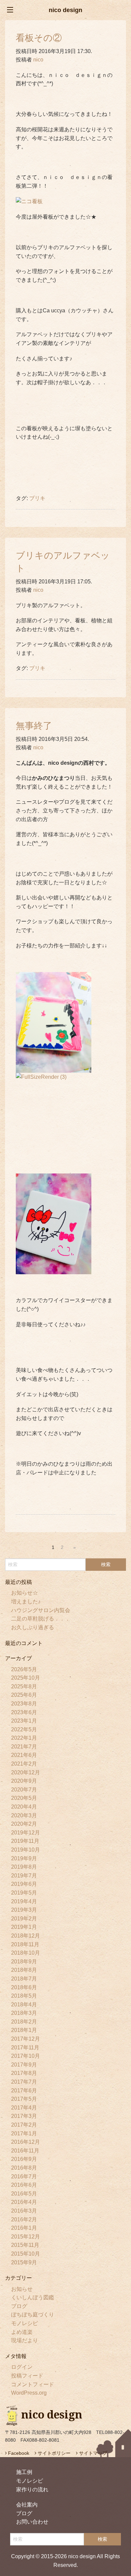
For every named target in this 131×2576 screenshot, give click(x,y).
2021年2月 (24, 1764)
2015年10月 (26, 2254)
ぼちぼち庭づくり (33, 2315)
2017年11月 (25, 2048)
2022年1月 (24, 1738)
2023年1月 (24, 1721)
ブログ (19, 2306)
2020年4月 (24, 1807)
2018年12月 (26, 1936)
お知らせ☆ (25, 1593)
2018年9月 (24, 1962)
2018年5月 (24, 1996)
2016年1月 (24, 2228)
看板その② (39, 38)
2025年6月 (24, 1695)
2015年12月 (26, 2237)
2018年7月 (24, 1979)
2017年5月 (24, 2099)
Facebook (18, 2453)
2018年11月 (25, 1944)
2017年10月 (26, 2056)
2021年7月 (24, 1747)
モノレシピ (25, 2323)
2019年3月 (24, 1910)
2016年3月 (24, 2211)
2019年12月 (26, 1833)
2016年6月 (24, 2185)
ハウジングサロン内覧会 (41, 1610)
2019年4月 (24, 1901)
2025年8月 (24, 1686)
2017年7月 (24, 2082)
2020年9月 (24, 1781)
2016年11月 (25, 2151)
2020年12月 (26, 1772)
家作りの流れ (32, 2490)
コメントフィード (33, 2384)
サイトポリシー (53, 2453)
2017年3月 (24, 2116)
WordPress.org (29, 2393)
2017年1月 (24, 2134)
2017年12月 (26, 2039)
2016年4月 (24, 2202)
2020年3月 (24, 1815)
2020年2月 (24, 1824)
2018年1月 (24, 2030)
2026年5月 (24, 1669)
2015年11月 (25, 2245)
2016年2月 (24, 2219)
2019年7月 (24, 1876)
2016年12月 (26, 2142)
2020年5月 (24, 1798)
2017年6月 (24, 2091)
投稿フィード (27, 2376)
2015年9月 (24, 2262)
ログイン (22, 2367)
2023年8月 (24, 1704)
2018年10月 (26, 1953)
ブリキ (37, 498)
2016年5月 (24, 2194)
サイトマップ (92, 2453)
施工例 (24, 2472)
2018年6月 (24, 1987)
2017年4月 (24, 2108)
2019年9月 (24, 1858)
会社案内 (27, 2505)
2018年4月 (24, 2005)
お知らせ (22, 2289)
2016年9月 (24, 2159)
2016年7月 (24, 2177)
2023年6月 (24, 1712)
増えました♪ (26, 1602)
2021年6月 (24, 1755)
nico (38, 60)
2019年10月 (26, 1850)
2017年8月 (24, 2073)
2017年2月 (24, 2125)
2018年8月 (24, 1970)
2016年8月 (24, 2168)
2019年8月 (24, 1867)
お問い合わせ (32, 2522)
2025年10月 (26, 1678)
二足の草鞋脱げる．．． (41, 1619)
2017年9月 (24, 2065)
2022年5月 (24, 1729)
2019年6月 (24, 1884)
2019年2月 (24, 1919)
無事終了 (34, 726)
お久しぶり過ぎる (33, 1627)
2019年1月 (24, 1927)
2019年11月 (25, 1841)
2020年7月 (24, 1790)
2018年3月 (24, 2013)
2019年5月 (24, 1893)
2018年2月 (24, 2022)
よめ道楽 (22, 2332)
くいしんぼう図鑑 (33, 2297)
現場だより (25, 2340)
